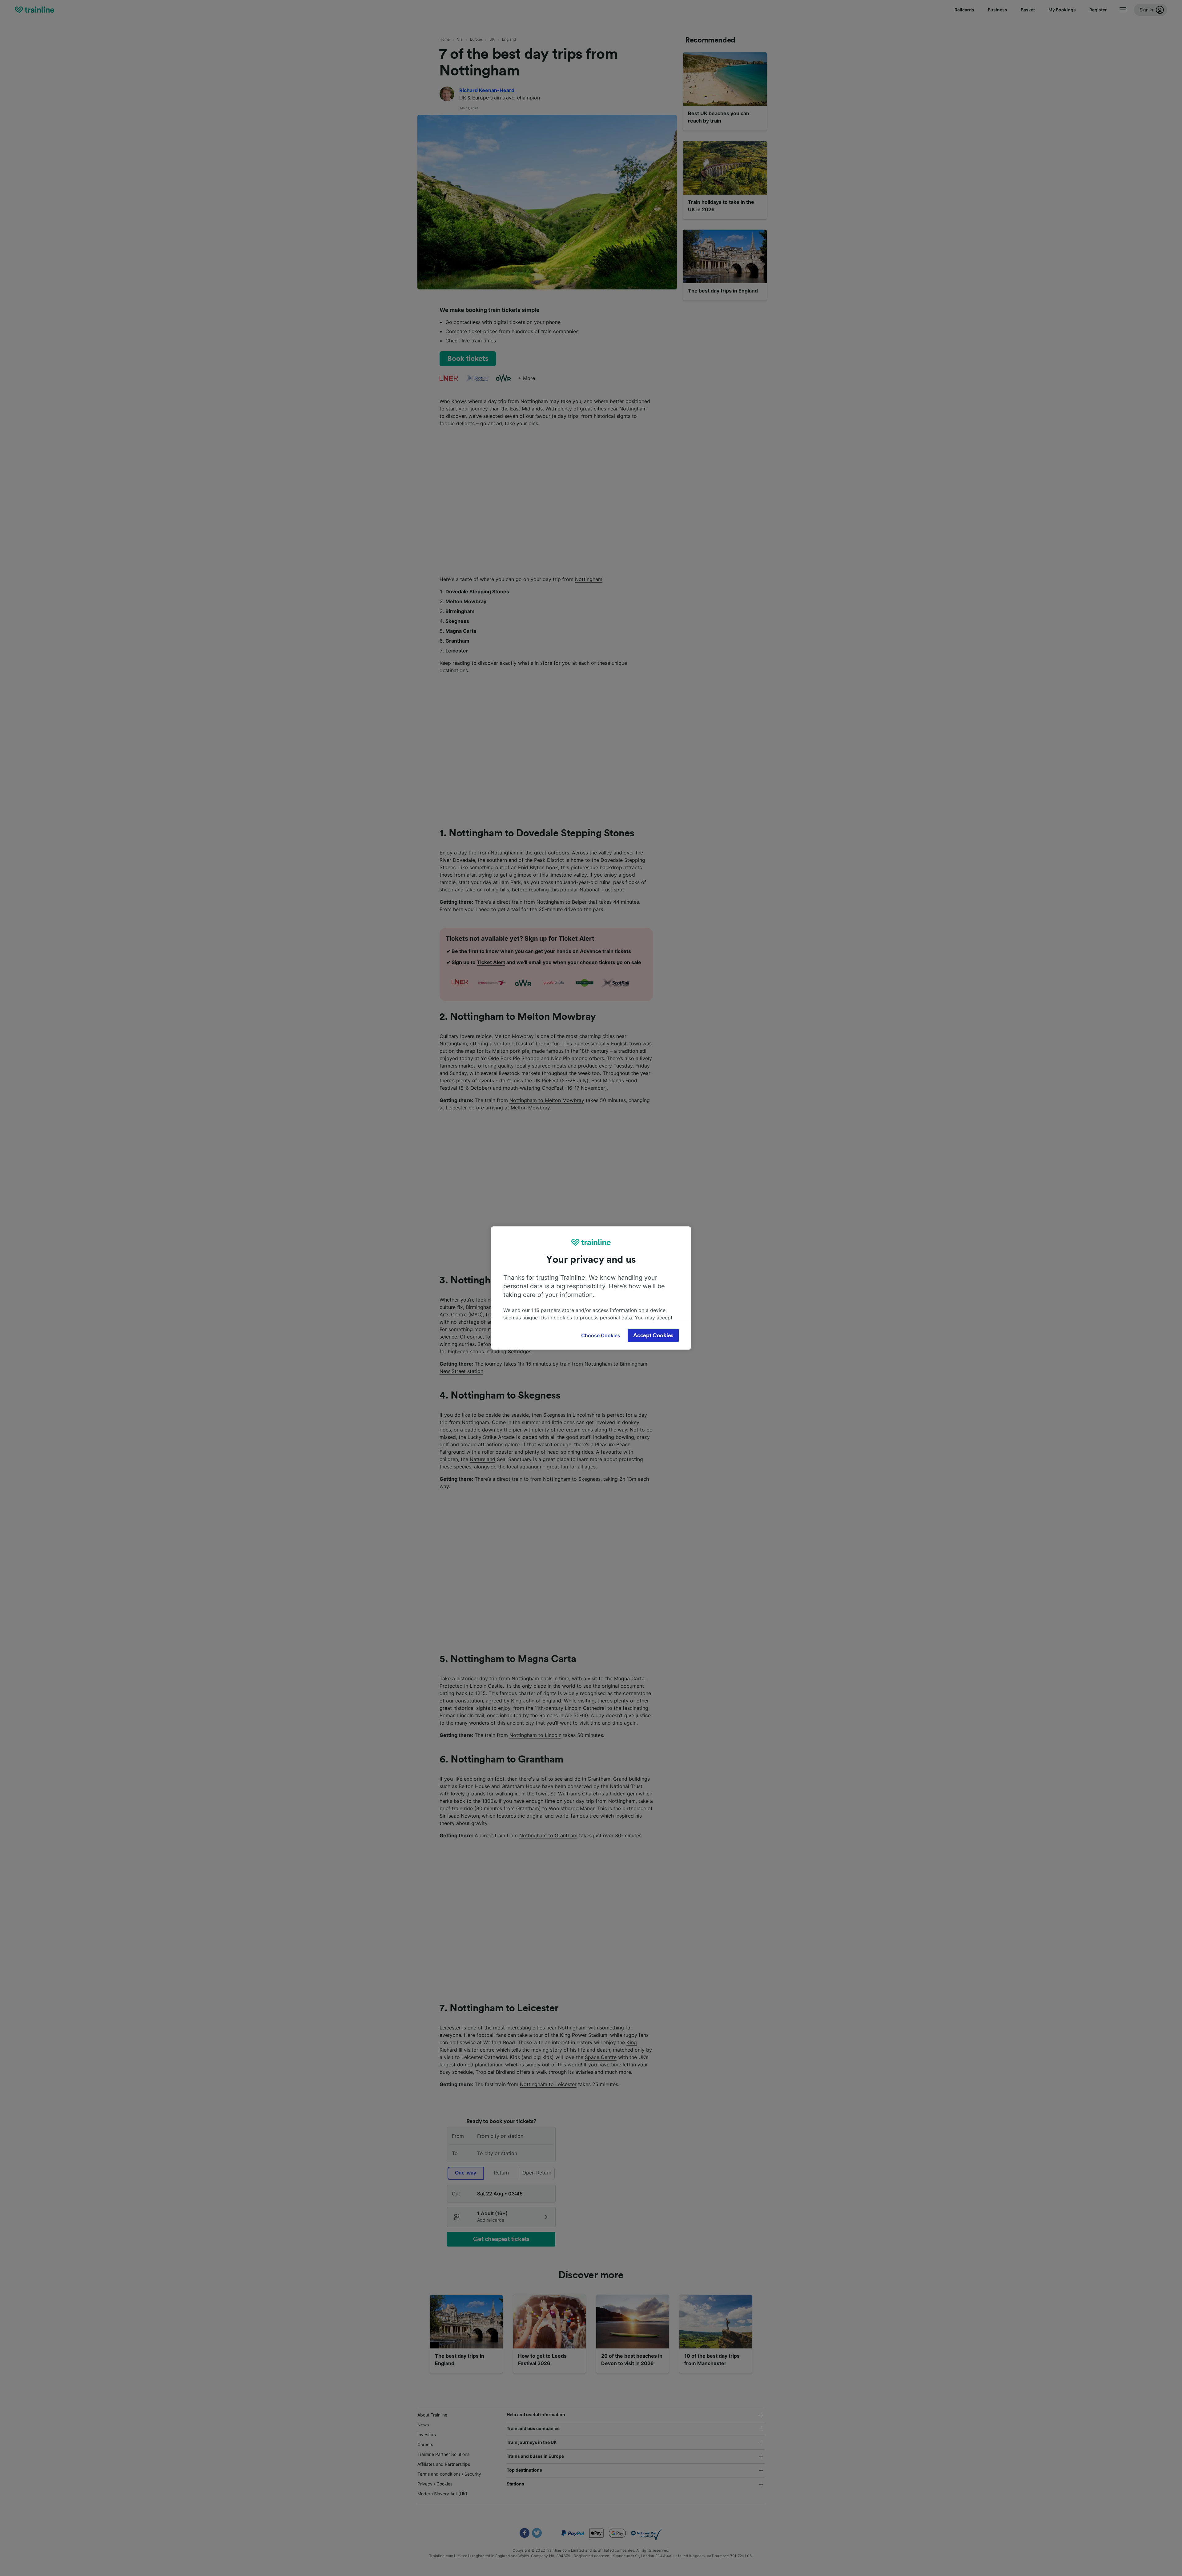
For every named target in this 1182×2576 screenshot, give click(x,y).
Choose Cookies (601, 1335)
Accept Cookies (653, 1335)
